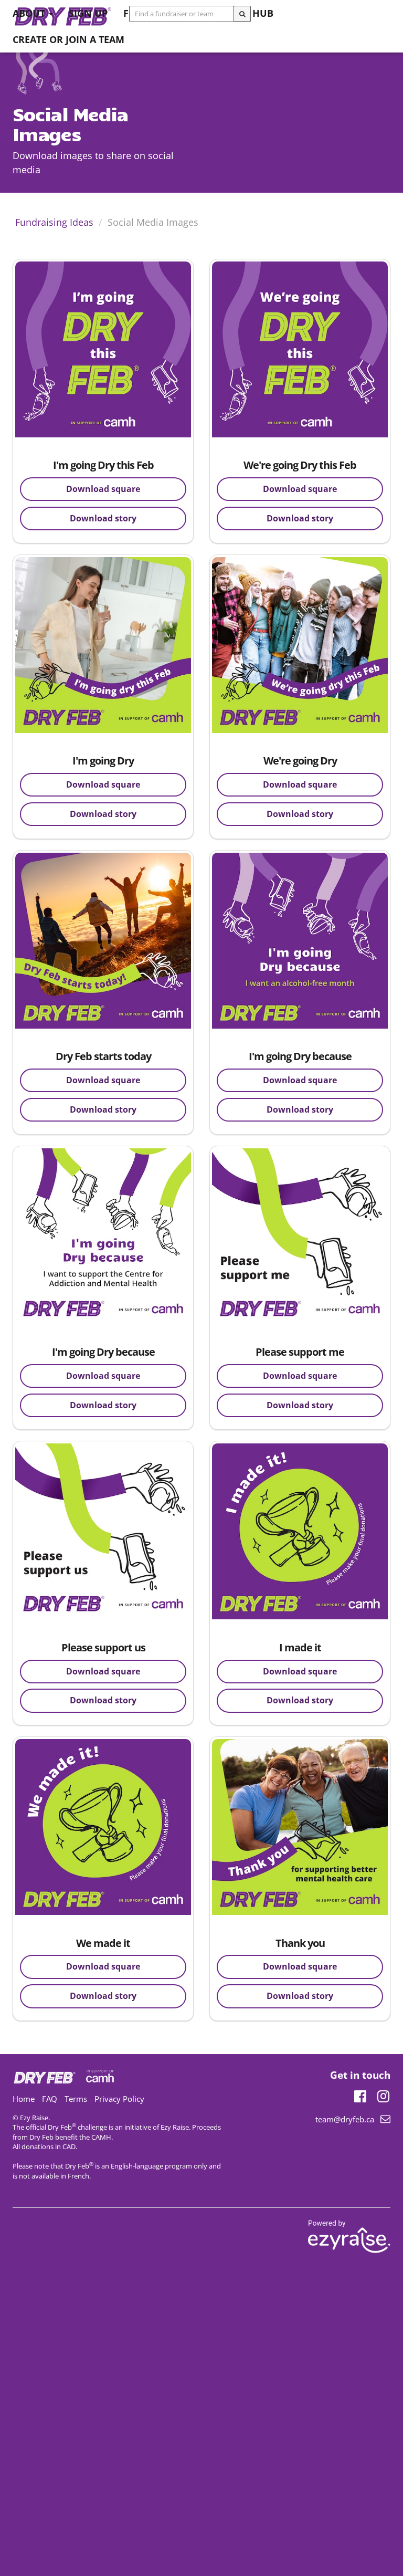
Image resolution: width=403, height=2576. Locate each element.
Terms (76, 2099)
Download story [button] (103, 518)
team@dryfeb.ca (345, 2119)
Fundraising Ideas (54, 222)
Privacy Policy (119, 2099)
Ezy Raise (175, 2127)
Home (24, 2099)
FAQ (50, 2099)
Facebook (360, 2095)
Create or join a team (68, 39)
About (30, 13)
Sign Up (88, 13)
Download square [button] (103, 489)
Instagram (383, 2095)
